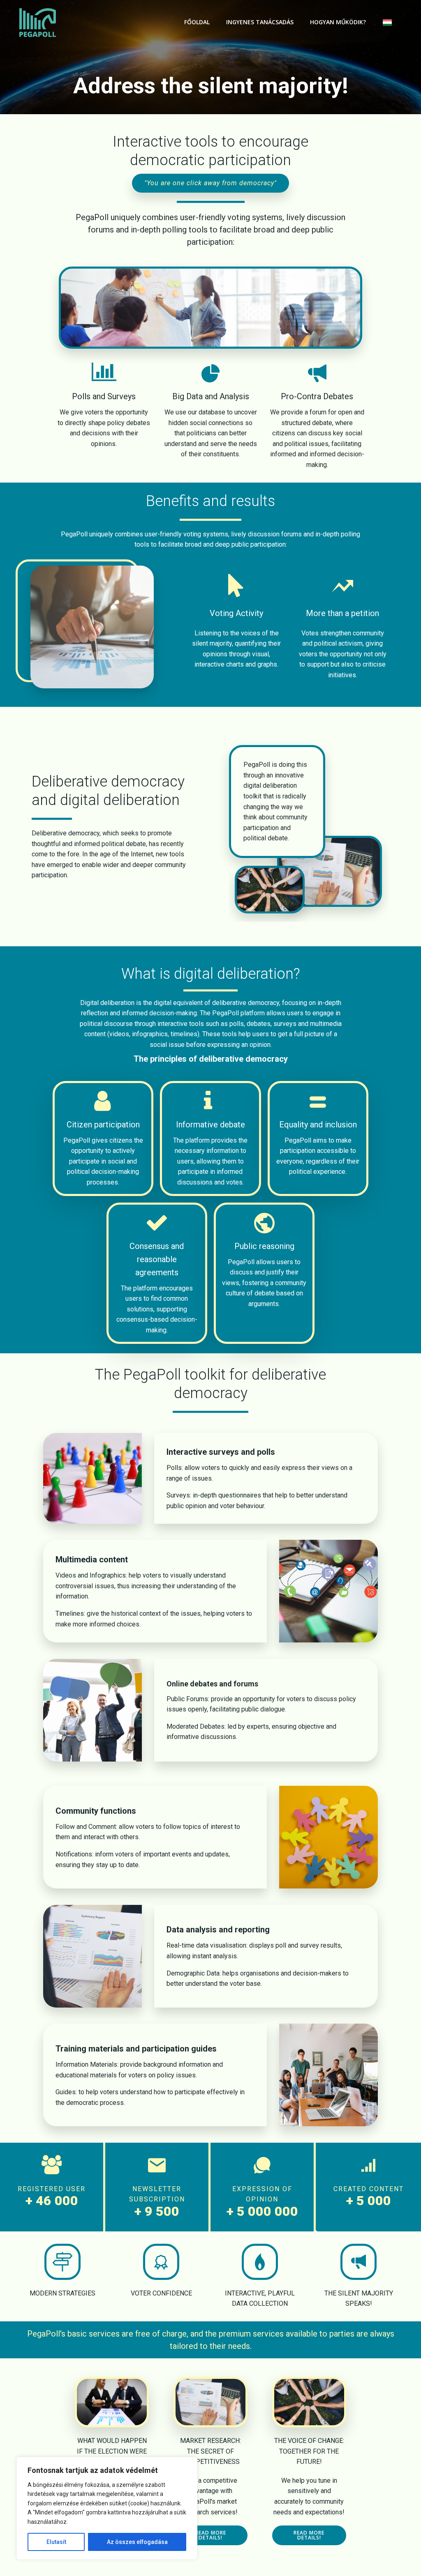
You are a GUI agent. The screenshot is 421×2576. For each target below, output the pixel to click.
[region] (107, 2508)
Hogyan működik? (338, 22)
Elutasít (56, 2542)
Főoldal (197, 22)
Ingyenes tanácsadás (260, 22)
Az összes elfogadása (137, 2542)
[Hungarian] (391, 23)
